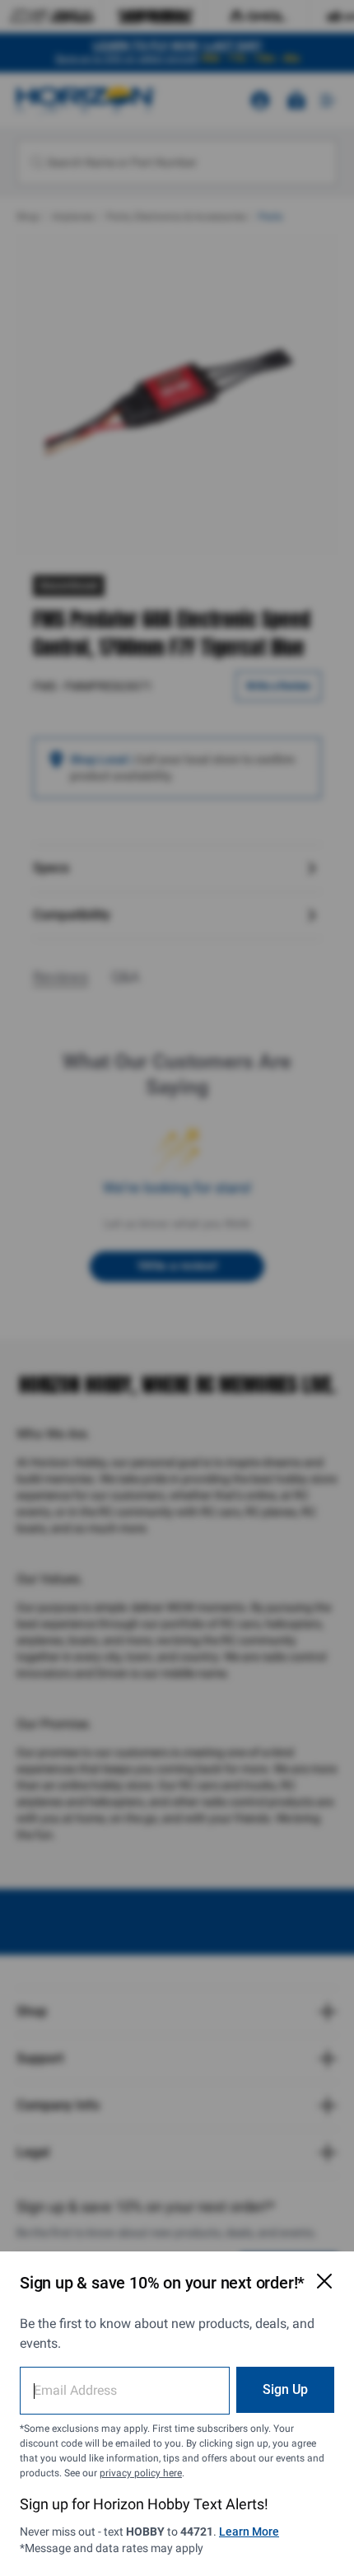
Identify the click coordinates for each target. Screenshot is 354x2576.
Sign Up (285, 2389)
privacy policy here (141, 2473)
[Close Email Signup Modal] (324, 2281)
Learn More (249, 2532)
